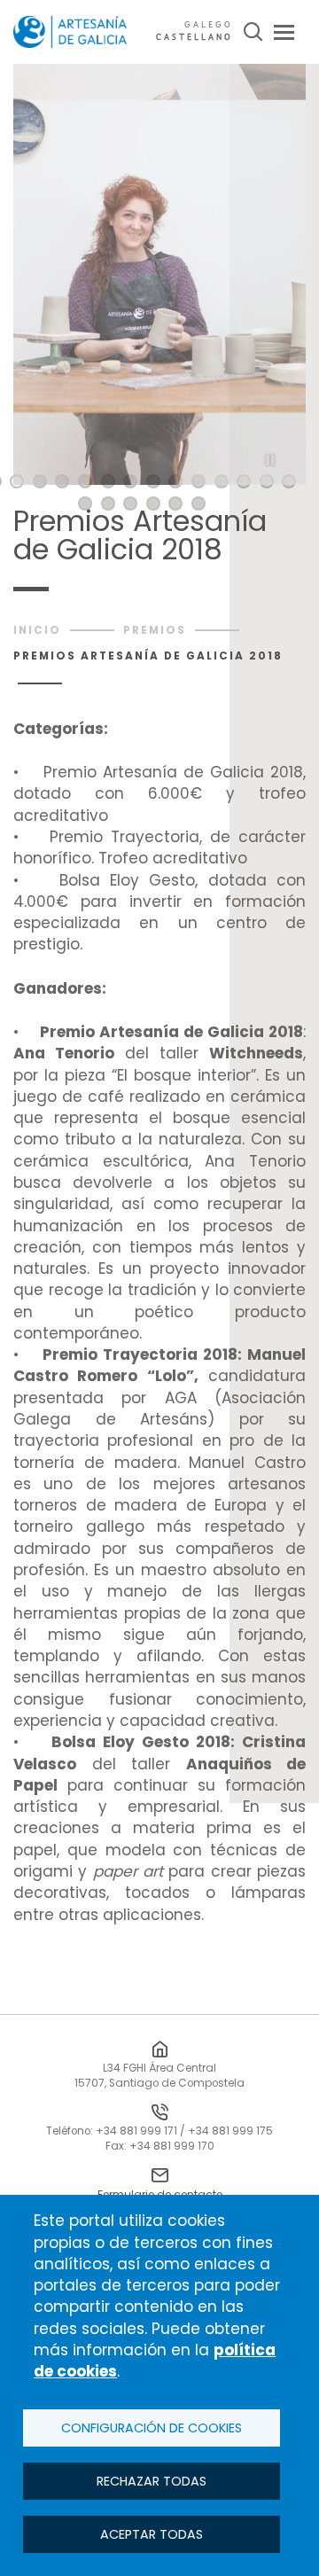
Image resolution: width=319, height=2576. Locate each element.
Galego (209, 25)
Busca (253, 31)
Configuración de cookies (152, 2428)
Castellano (195, 38)
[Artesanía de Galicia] (70, 32)
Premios (155, 630)
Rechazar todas (152, 2481)
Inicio (37, 630)
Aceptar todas (152, 2534)
